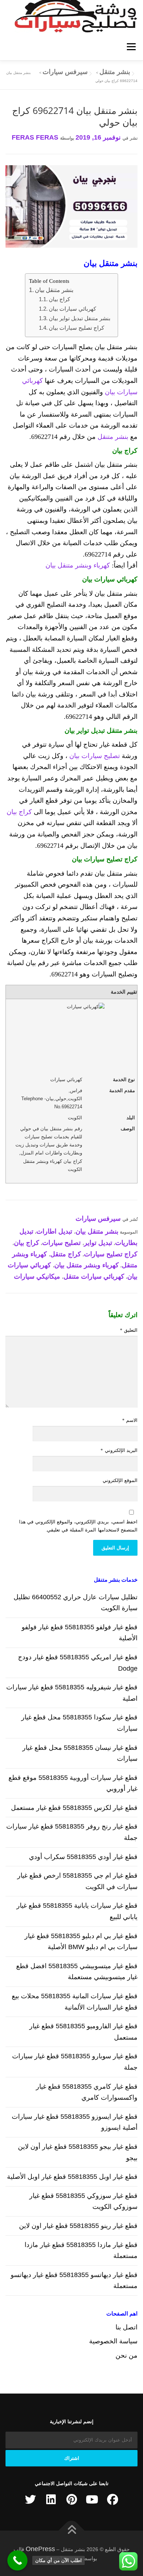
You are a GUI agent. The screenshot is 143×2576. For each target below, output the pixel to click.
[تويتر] (30, 2499)
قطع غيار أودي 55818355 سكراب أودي (83, 1857)
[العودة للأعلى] (72, 2530)
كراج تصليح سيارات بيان (76, 328)
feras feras (35, 137)
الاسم (130, 1420)
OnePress (40, 2549)
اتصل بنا (126, 2327)
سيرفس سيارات (98, 1219)
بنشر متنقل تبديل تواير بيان (80, 318)
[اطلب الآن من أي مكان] (17, 2560)
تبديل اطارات (54, 1231)
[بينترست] (71, 2499)
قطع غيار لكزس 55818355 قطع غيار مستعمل (74, 1808)
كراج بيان (59, 299)
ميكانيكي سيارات (37, 1276)
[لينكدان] (51, 2499)
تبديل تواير (98, 1243)
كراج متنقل (66, 1254)
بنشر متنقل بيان (54, 290)
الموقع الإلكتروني (120, 1480)
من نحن (126, 2355)
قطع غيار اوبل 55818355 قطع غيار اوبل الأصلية (72, 2177)
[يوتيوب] (92, 2499)
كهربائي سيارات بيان (72, 309)
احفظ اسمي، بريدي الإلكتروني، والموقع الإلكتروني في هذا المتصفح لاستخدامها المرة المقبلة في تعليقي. (78, 1526)
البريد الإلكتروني (119, 1450)
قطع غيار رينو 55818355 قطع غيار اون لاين (78, 2226)
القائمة (131, 47)
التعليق (129, 1330)
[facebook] (113, 2499)
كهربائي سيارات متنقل (94, 1276)
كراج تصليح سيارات (111, 1254)
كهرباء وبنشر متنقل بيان (78, 565)
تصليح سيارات (61, 1243)
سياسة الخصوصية (113, 2341)
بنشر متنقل (113, 437)
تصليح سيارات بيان (95, 756)
